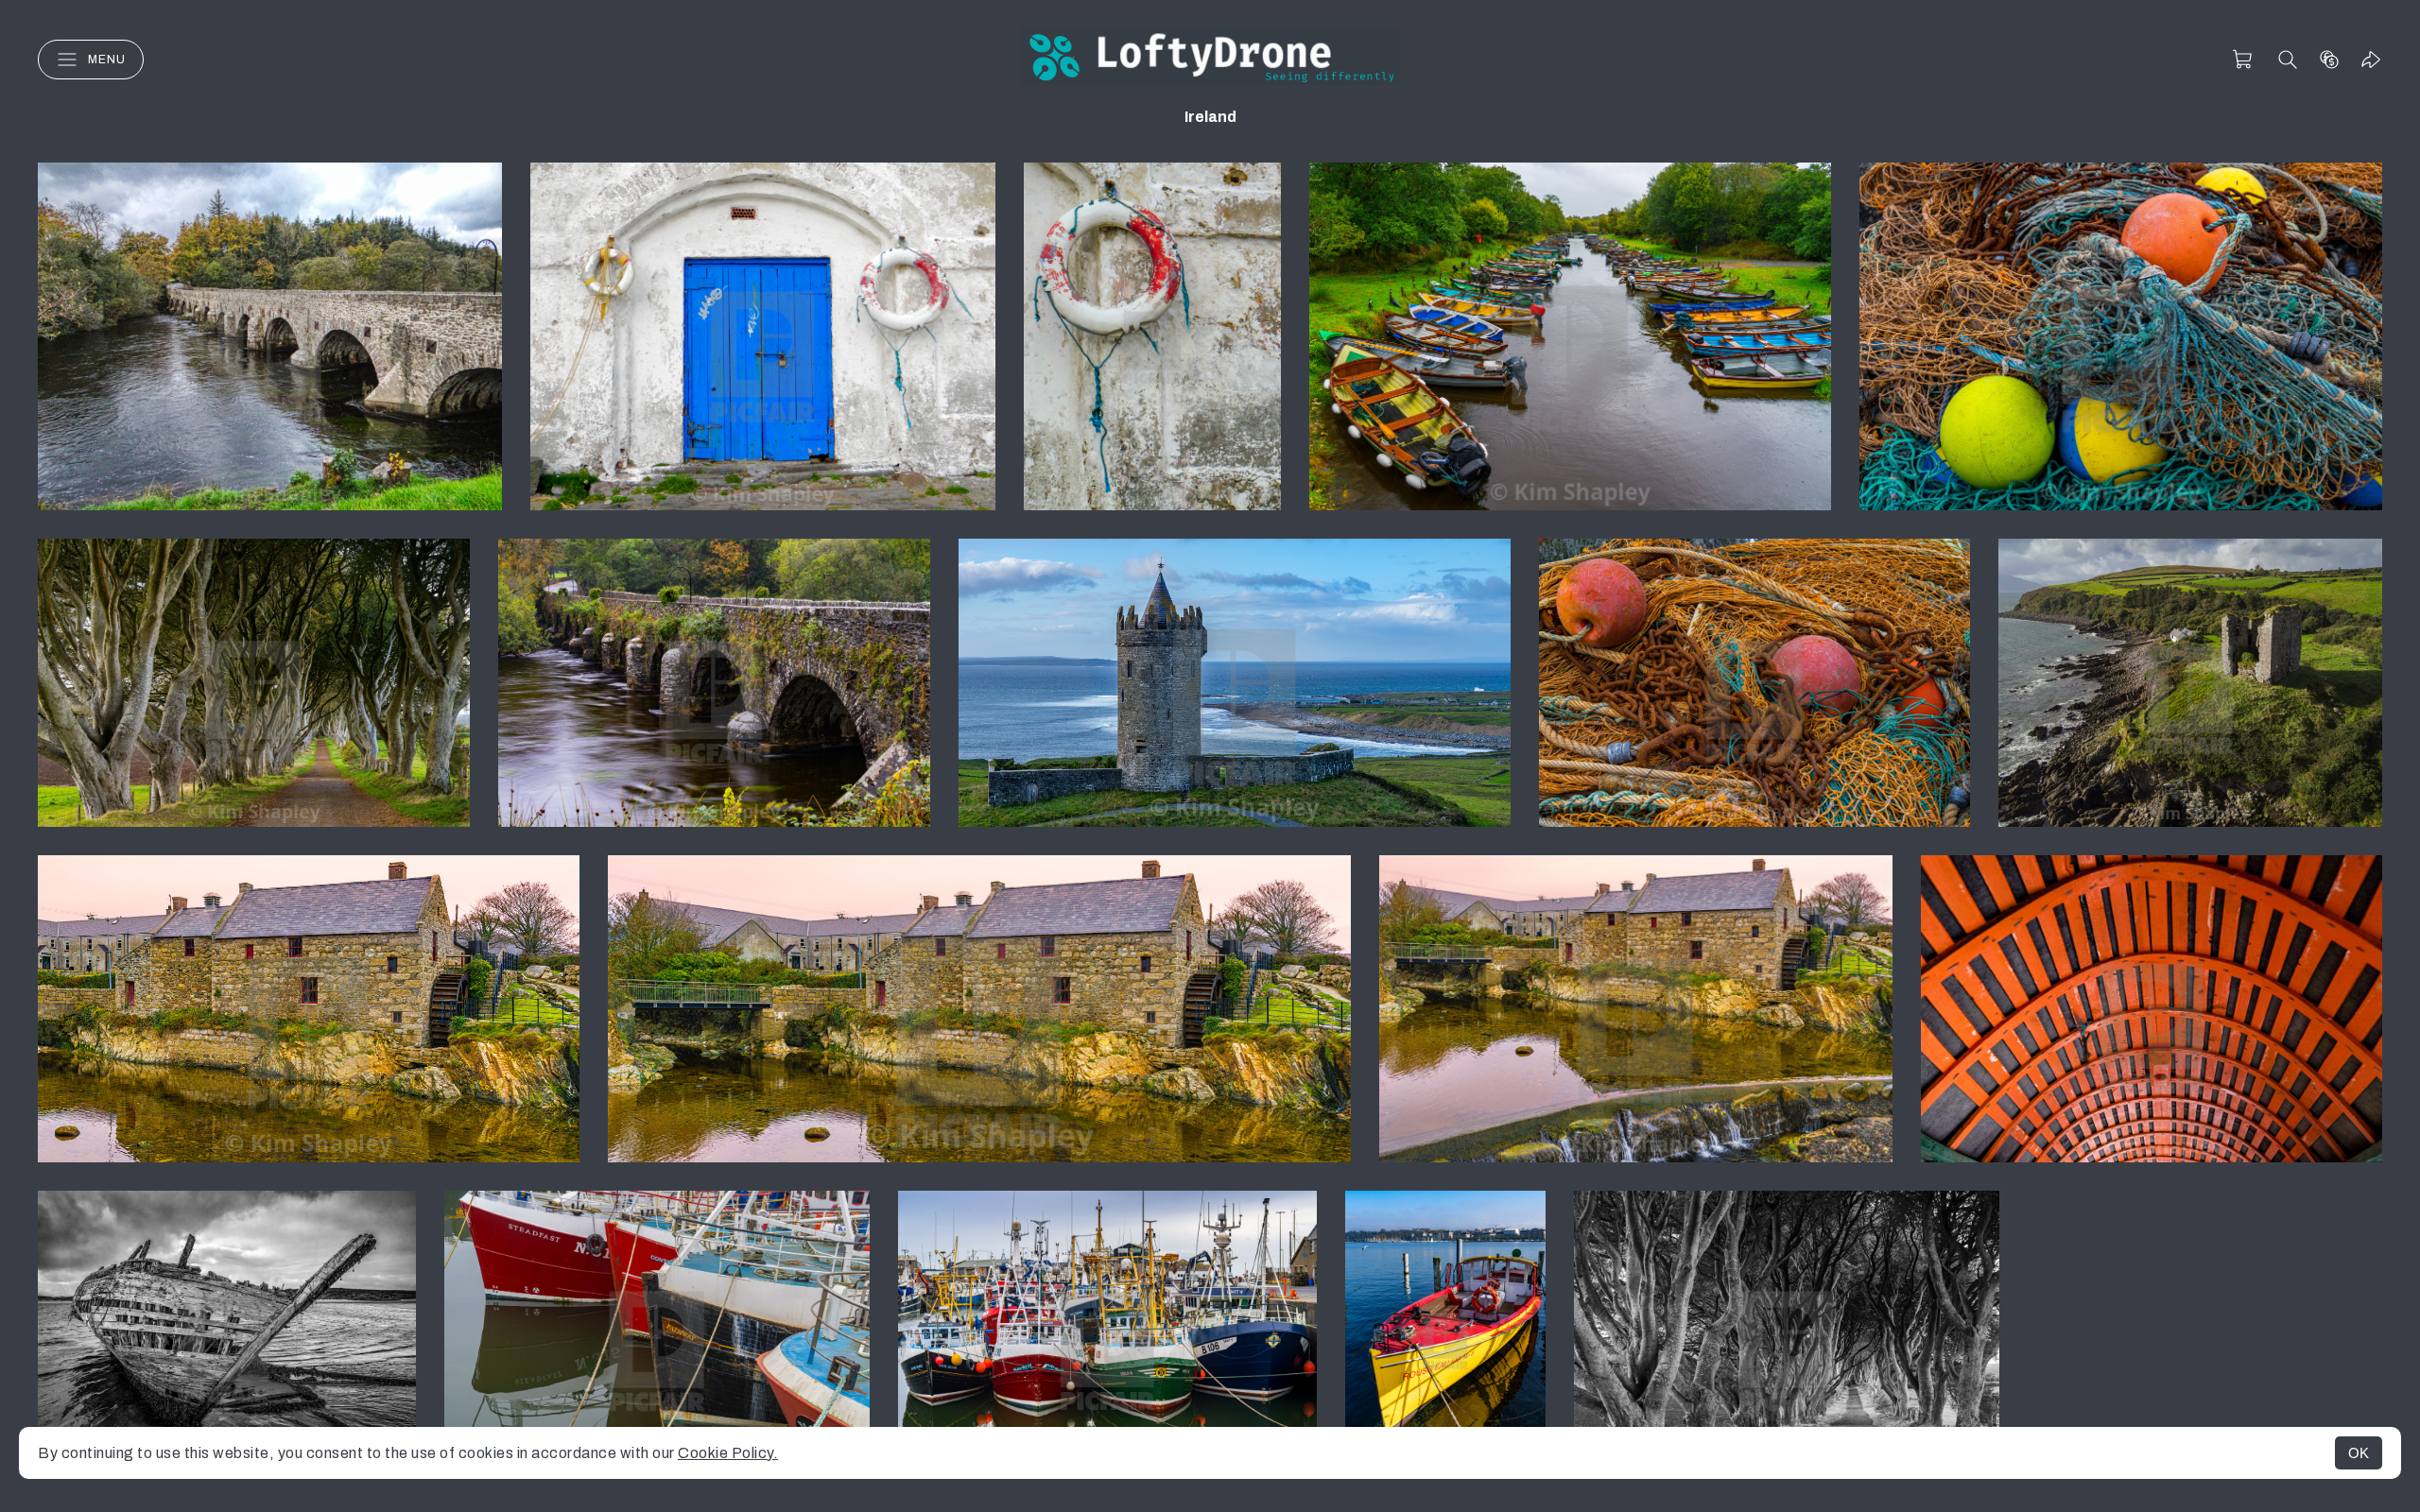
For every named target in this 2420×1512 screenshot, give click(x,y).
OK (2359, 1453)
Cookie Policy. (728, 1453)
